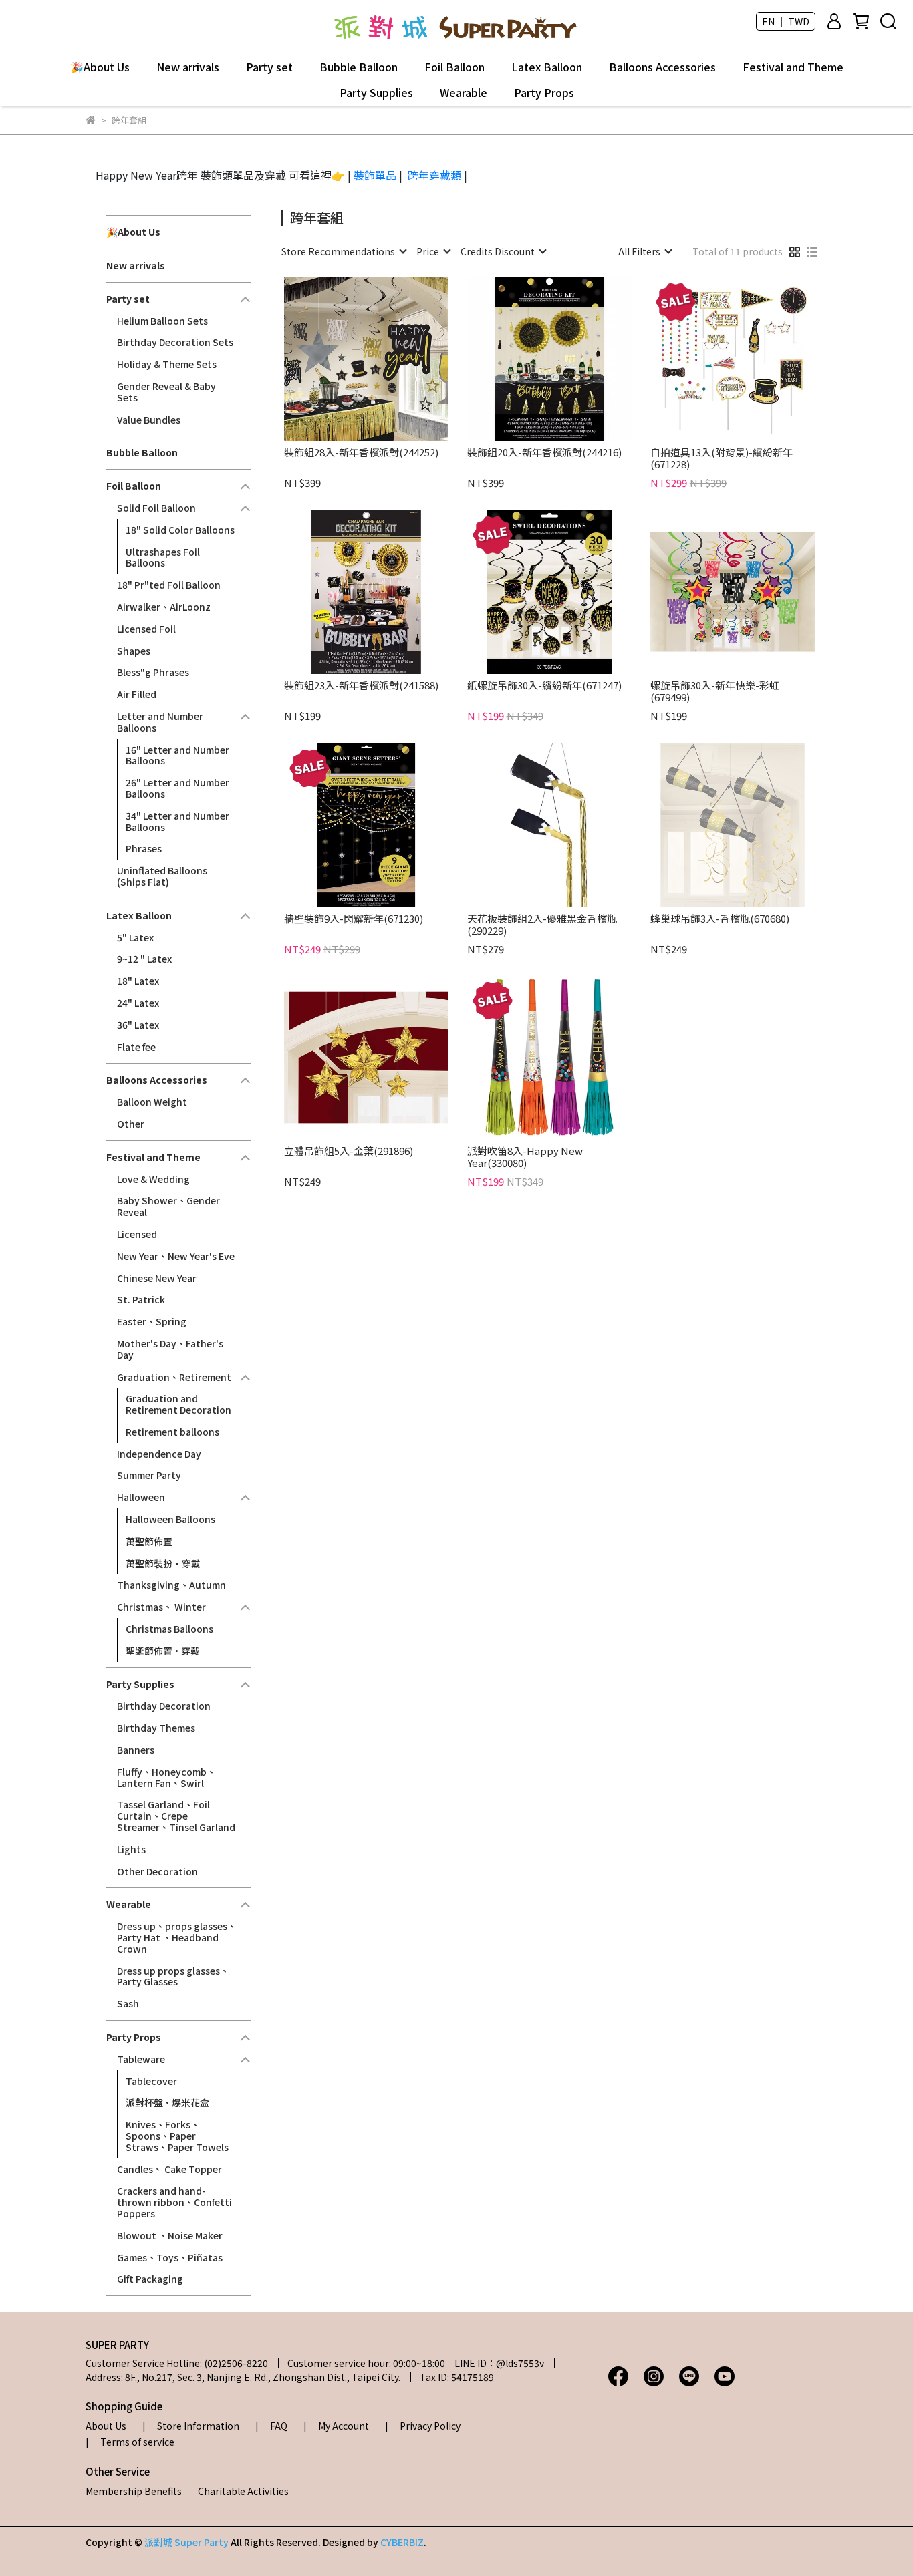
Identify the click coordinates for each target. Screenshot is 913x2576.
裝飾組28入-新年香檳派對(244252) (361, 453)
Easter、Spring (152, 1321)
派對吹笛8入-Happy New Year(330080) (525, 1157)
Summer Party (149, 1475)
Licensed (137, 1234)
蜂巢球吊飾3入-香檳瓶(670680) (720, 919)
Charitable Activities (243, 2491)
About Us (106, 2426)
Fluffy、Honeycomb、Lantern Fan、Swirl (166, 1777)
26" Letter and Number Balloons (177, 788)
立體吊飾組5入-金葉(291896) (349, 1151)
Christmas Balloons (169, 1629)
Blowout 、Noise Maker (170, 2235)
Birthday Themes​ (156, 1728)
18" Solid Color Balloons (180, 530)
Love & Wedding (153, 1179)
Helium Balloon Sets (162, 321)
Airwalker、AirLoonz (164, 607)
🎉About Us (100, 67)
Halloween (141, 1497)
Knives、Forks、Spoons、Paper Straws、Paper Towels (177, 2136)
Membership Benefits (134, 2491)
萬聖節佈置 (149, 1541)
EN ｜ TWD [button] (786, 21)
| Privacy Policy (423, 2426)
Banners (136, 1750)
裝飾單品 (375, 175)
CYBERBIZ (402, 2542)
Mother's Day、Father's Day (170, 1349)
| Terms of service (130, 2442)
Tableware (141, 2059)
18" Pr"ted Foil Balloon (169, 585)
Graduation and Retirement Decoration (178, 1404)
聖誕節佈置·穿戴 (163, 1651)
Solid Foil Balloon (156, 508)
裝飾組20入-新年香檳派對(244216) (544, 453)
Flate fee (136, 1047)
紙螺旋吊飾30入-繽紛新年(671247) (544, 686)
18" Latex (138, 981)
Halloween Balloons (170, 1519)
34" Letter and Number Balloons (177, 821)
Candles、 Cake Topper (169, 2169)
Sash (128, 2003)
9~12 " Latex (144, 959)
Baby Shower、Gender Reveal (168, 1206)
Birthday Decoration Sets (175, 342)
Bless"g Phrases (153, 672)
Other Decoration (157, 1871)
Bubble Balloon (359, 67)
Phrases (144, 848)
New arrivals (188, 67)
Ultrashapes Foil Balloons (163, 557)
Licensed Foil (146, 629)
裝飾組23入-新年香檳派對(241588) (361, 686)
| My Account (336, 2426)
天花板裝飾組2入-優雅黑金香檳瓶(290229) (542, 925)
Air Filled (137, 694)
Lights (131, 1849)
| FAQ (271, 2426)
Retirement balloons (172, 1432)
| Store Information (191, 2426)
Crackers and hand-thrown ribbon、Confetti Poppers (174, 2202)
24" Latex (138, 1003)
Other (131, 1124)
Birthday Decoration (164, 1706)
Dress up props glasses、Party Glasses (173, 1976)
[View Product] (347, 359)
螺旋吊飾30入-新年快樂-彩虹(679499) (715, 691)
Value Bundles (149, 420)
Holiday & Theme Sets (167, 364)
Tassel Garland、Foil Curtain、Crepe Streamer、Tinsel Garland (176, 1816)
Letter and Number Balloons (160, 722)
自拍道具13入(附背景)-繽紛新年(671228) (722, 458)
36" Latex (138, 1025)
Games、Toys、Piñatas (170, 2257)
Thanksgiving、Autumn (171, 1585)
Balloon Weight (152, 1102)
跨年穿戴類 (434, 175)
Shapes (134, 651)
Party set (269, 67)
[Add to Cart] (385, 359)
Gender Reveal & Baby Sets (166, 392)
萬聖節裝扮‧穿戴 (163, 1563)
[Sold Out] (752, 825)
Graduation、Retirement (174, 1377)
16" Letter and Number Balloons (177, 755)
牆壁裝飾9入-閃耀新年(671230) (354, 919)
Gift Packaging (150, 2279)
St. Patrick (141, 1299)
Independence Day (159, 1454)
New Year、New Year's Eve (176, 1256)
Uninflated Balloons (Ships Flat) (162, 876)
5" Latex (135, 937)
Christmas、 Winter (161, 1607)
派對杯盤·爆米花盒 (167, 2102)
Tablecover (151, 2081)
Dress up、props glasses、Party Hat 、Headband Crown (177, 1937)
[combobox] (344, 251)
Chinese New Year (157, 1278)
